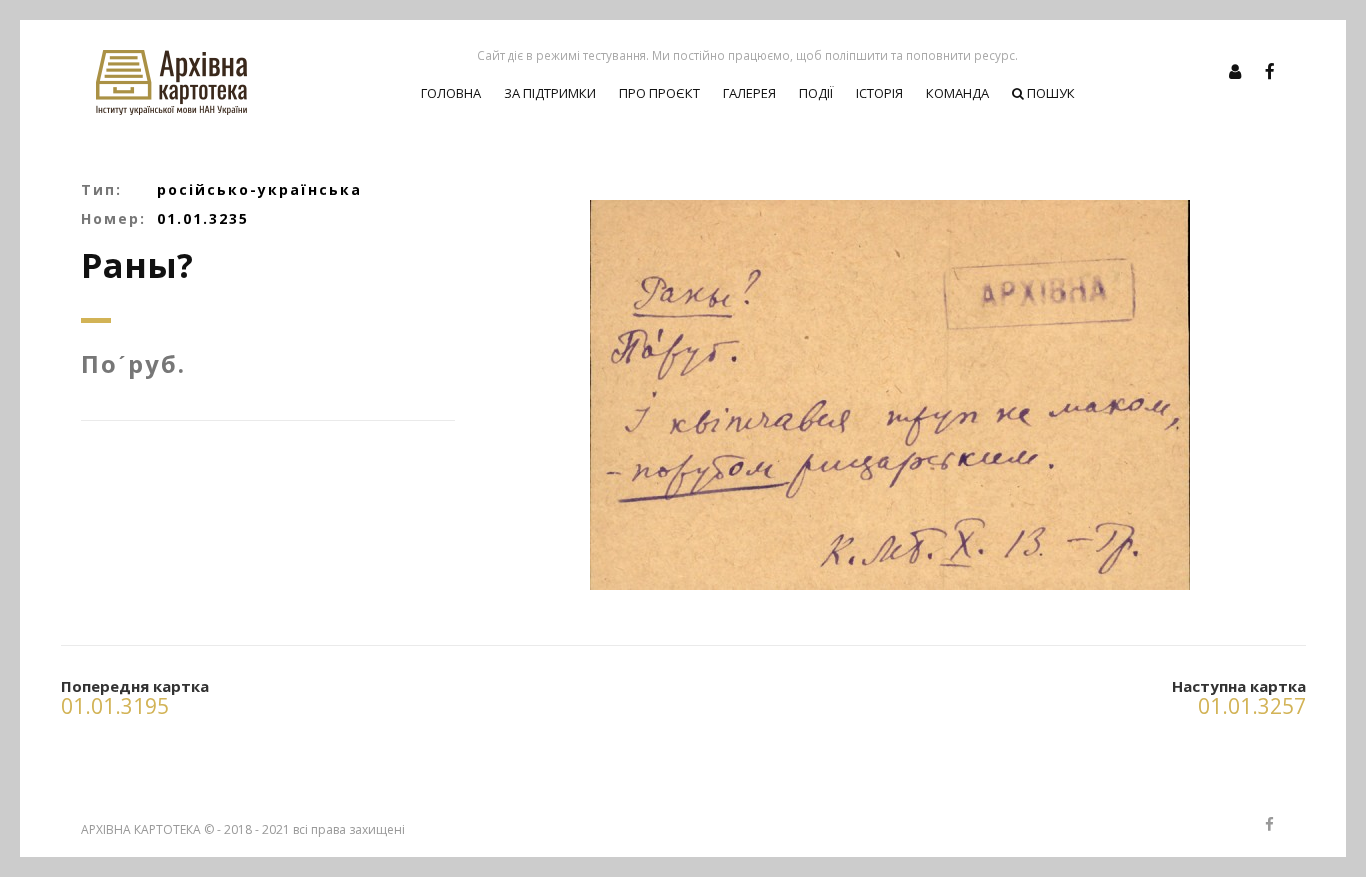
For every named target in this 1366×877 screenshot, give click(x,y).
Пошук (1049, 93)
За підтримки (550, 93)
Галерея (749, 93)
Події (816, 93)
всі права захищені (349, 829)
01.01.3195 (115, 706)
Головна (451, 93)
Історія (879, 93)
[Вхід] (1235, 71)
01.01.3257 (1252, 706)
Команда (957, 93)
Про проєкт (659, 93)
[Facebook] (1270, 71)
